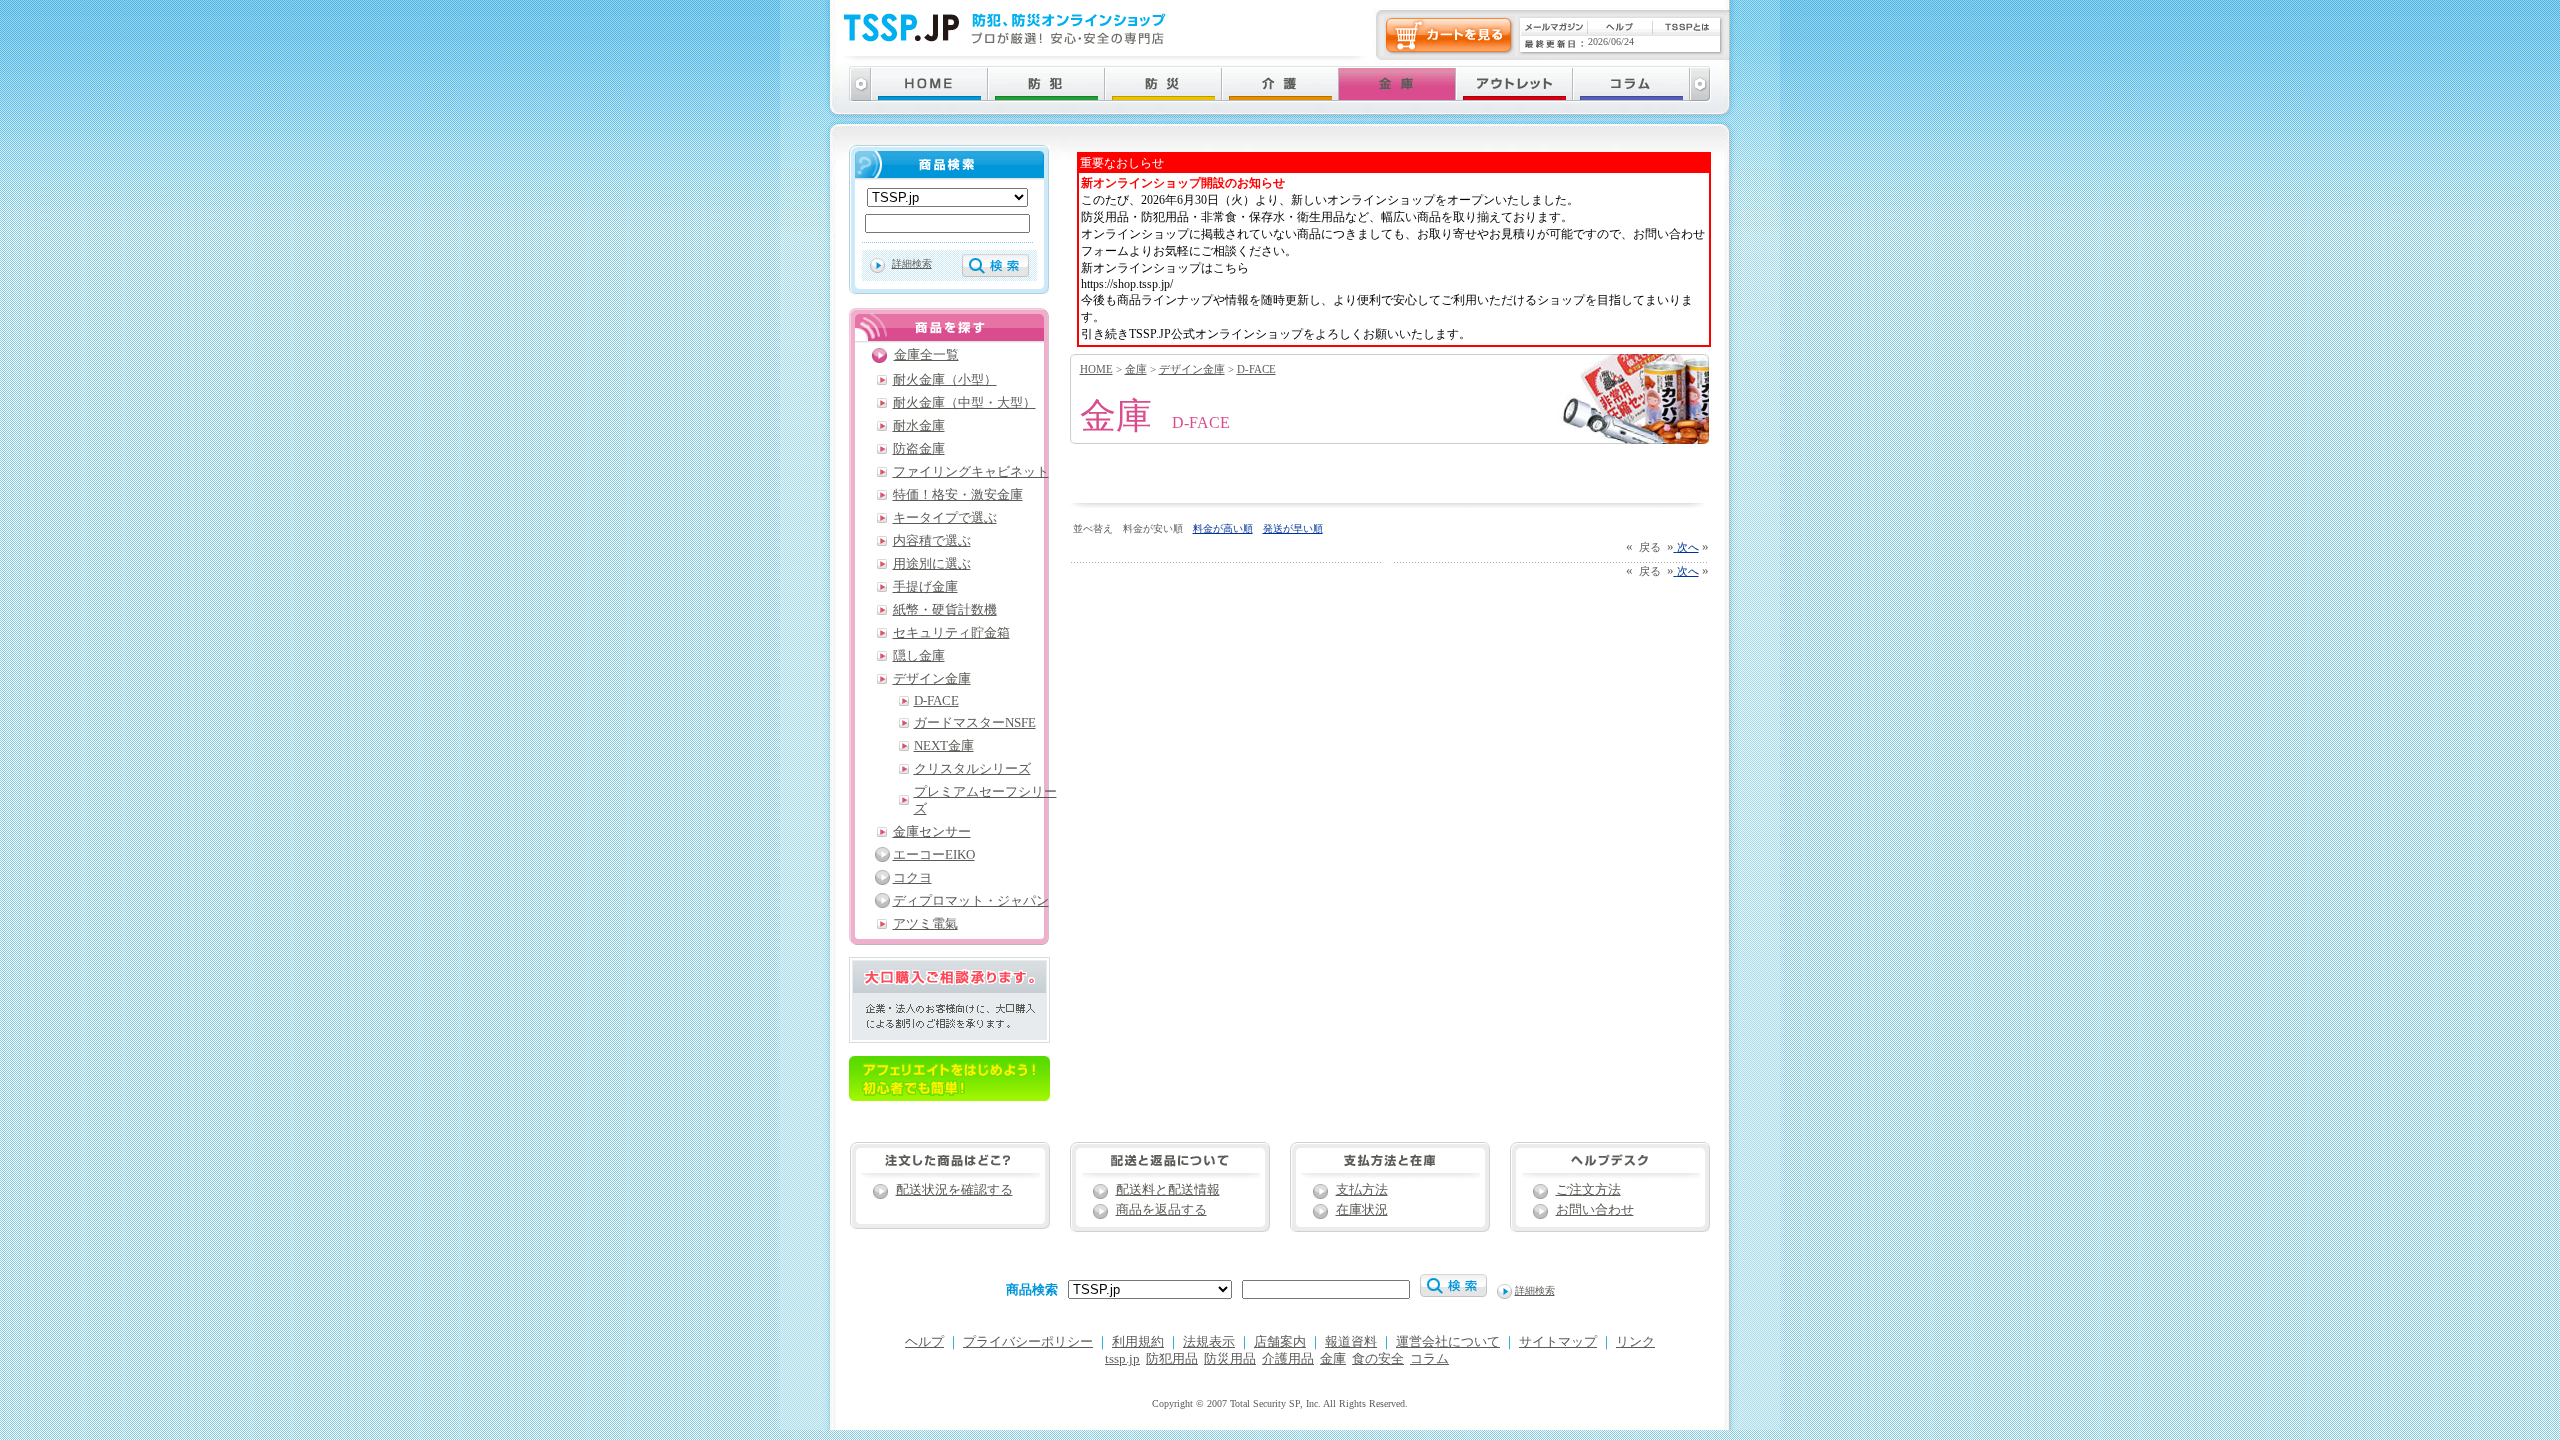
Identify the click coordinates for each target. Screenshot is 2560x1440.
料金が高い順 (1223, 528)
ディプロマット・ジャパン (971, 901)
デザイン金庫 (1192, 369)
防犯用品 (1172, 1359)
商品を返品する (1161, 1210)
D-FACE (1256, 369)
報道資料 (1351, 1342)
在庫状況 (1362, 1210)
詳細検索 (912, 263)
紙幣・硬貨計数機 (945, 610)
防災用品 (1230, 1359)
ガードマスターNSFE (975, 723)
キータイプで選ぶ (945, 518)
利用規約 (1138, 1342)
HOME (1096, 369)
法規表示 (1209, 1342)
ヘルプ (924, 1342)
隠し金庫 (919, 656)
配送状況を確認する (954, 1190)
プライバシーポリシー (1028, 1342)
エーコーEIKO (934, 855)
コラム (1429, 1359)
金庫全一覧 (926, 355)
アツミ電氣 (925, 924)
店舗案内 (1280, 1342)
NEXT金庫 (944, 746)
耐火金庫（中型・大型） (964, 403)
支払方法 (1362, 1190)
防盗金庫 (919, 449)
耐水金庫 (919, 426)
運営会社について (1448, 1342)
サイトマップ (1558, 1342)
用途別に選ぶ (932, 564)
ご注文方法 (1588, 1190)
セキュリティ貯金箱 (951, 633)
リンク (1635, 1342)
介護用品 (1288, 1359)
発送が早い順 (1293, 528)
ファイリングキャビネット (971, 472)
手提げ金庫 (925, 587)
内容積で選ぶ (932, 541)
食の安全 (1378, 1359)
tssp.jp (1122, 1359)
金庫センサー (932, 832)
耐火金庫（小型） (945, 380)
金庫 (1136, 369)
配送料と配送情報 (1168, 1190)
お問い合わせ (1595, 1210)
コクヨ (912, 878)
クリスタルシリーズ (972, 769)
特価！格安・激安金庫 (958, 495)
